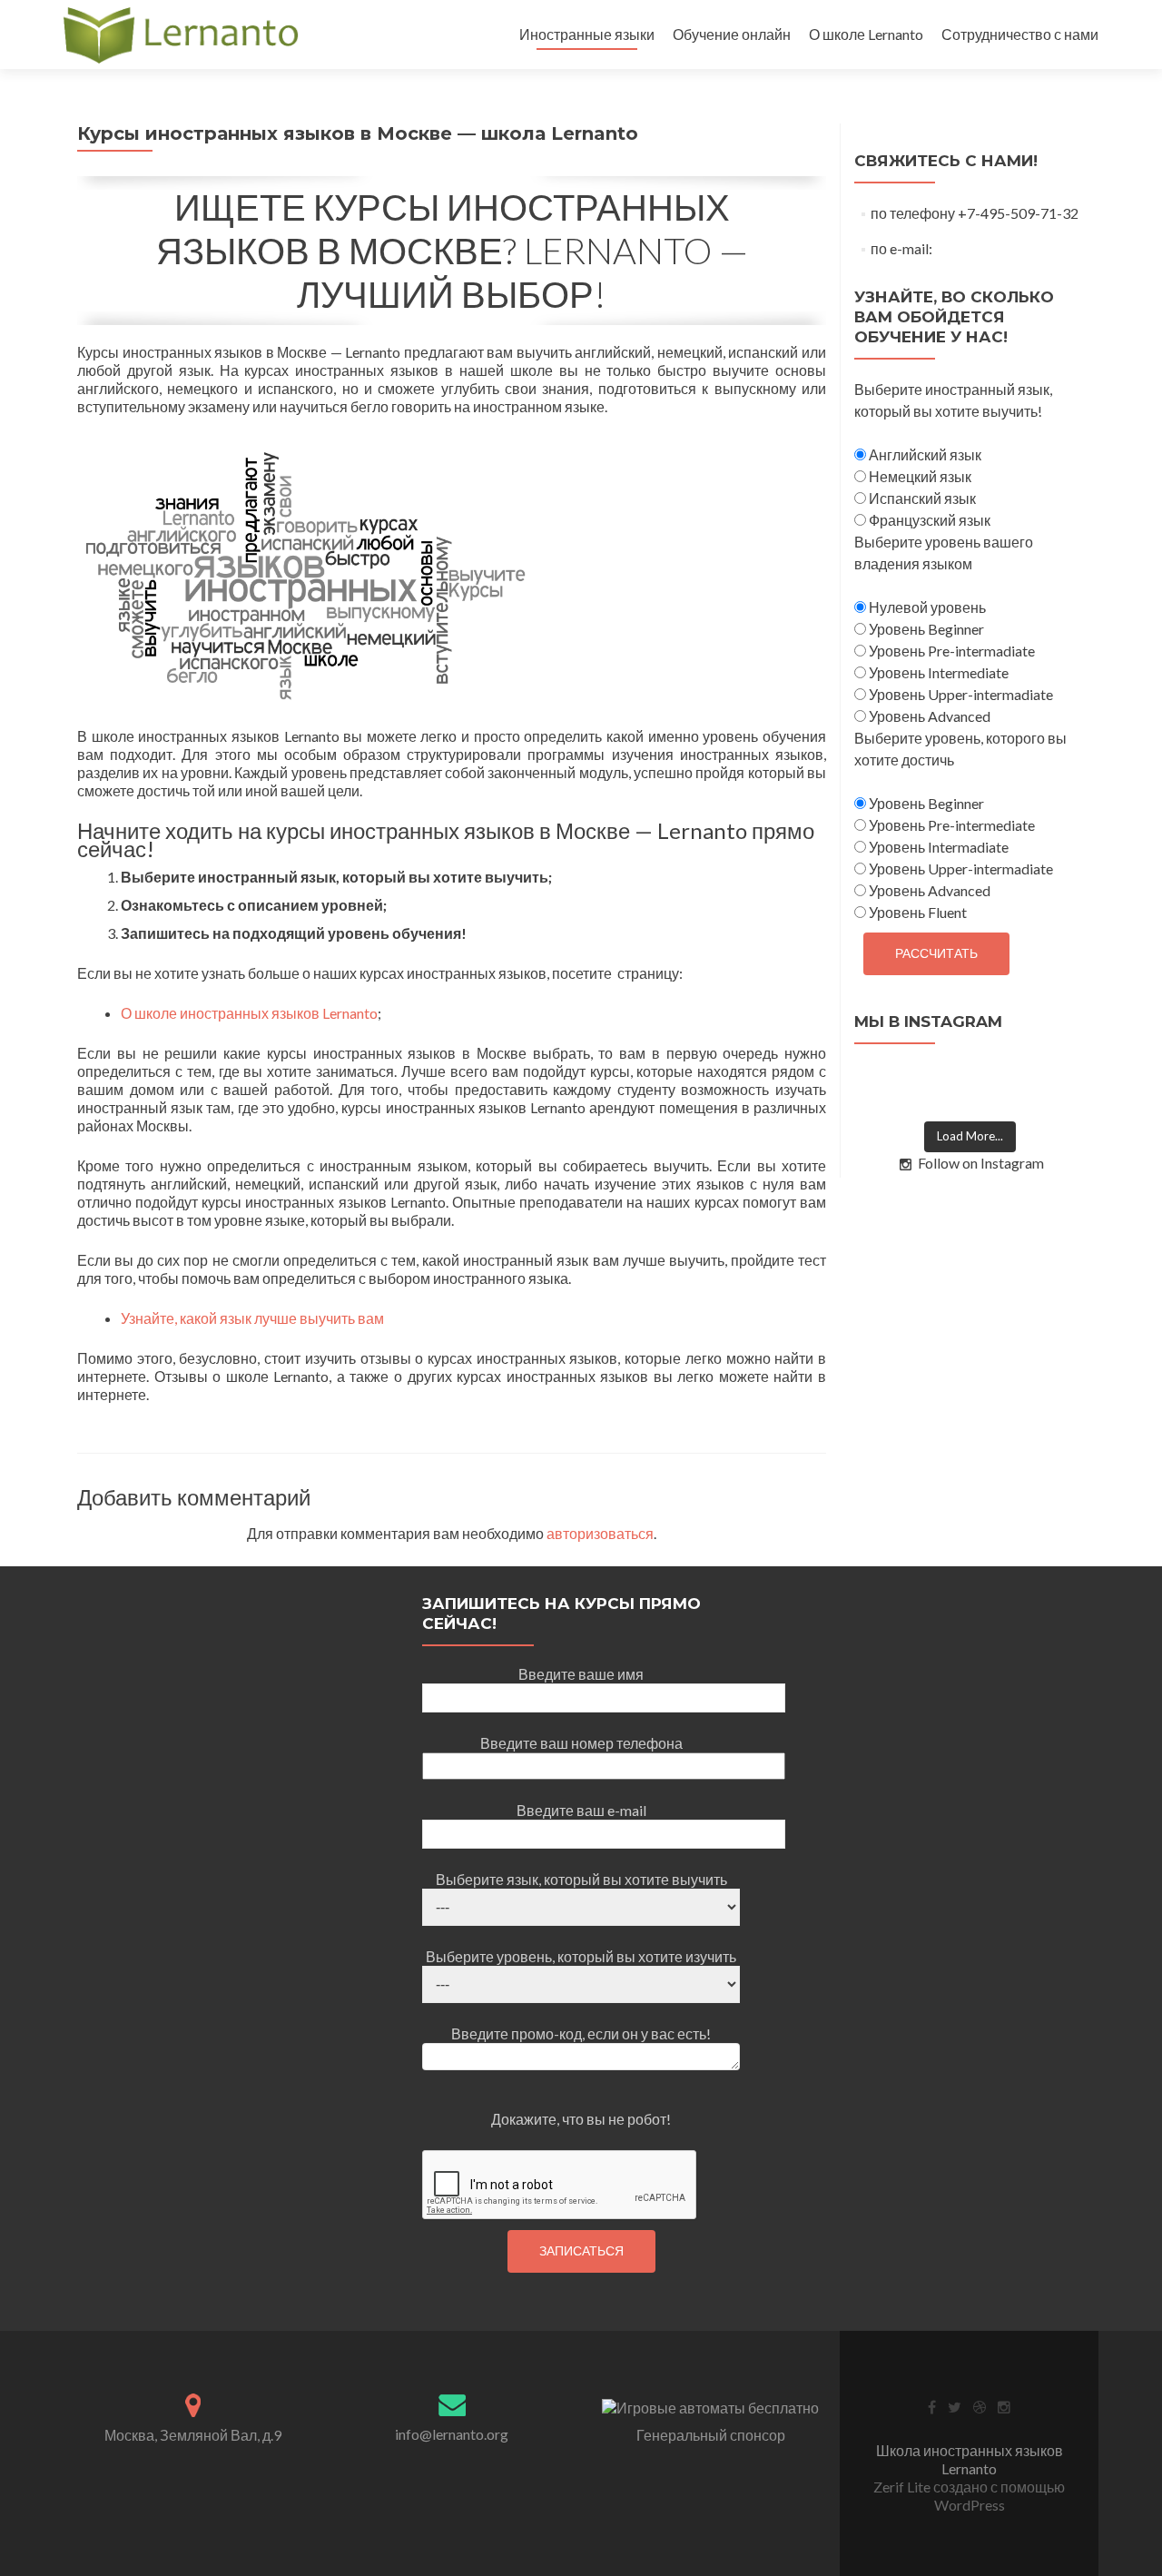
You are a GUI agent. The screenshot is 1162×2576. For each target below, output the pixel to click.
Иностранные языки (587, 34)
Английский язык (924, 454)
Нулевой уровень (926, 607)
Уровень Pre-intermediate (950, 825)
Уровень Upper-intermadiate (960, 694)
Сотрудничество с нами (1020, 34)
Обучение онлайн (732, 34)
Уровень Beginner (925, 629)
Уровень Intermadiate (937, 847)
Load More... (970, 1136)
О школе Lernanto (866, 34)
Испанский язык (921, 498)
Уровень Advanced (928, 716)
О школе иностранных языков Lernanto (249, 1013)
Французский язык (928, 520)
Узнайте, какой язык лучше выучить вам (252, 1318)
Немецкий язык (919, 476)
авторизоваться (600, 1533)
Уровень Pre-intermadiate (950, 651)
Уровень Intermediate (937, 672)
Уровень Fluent (916, 912)
